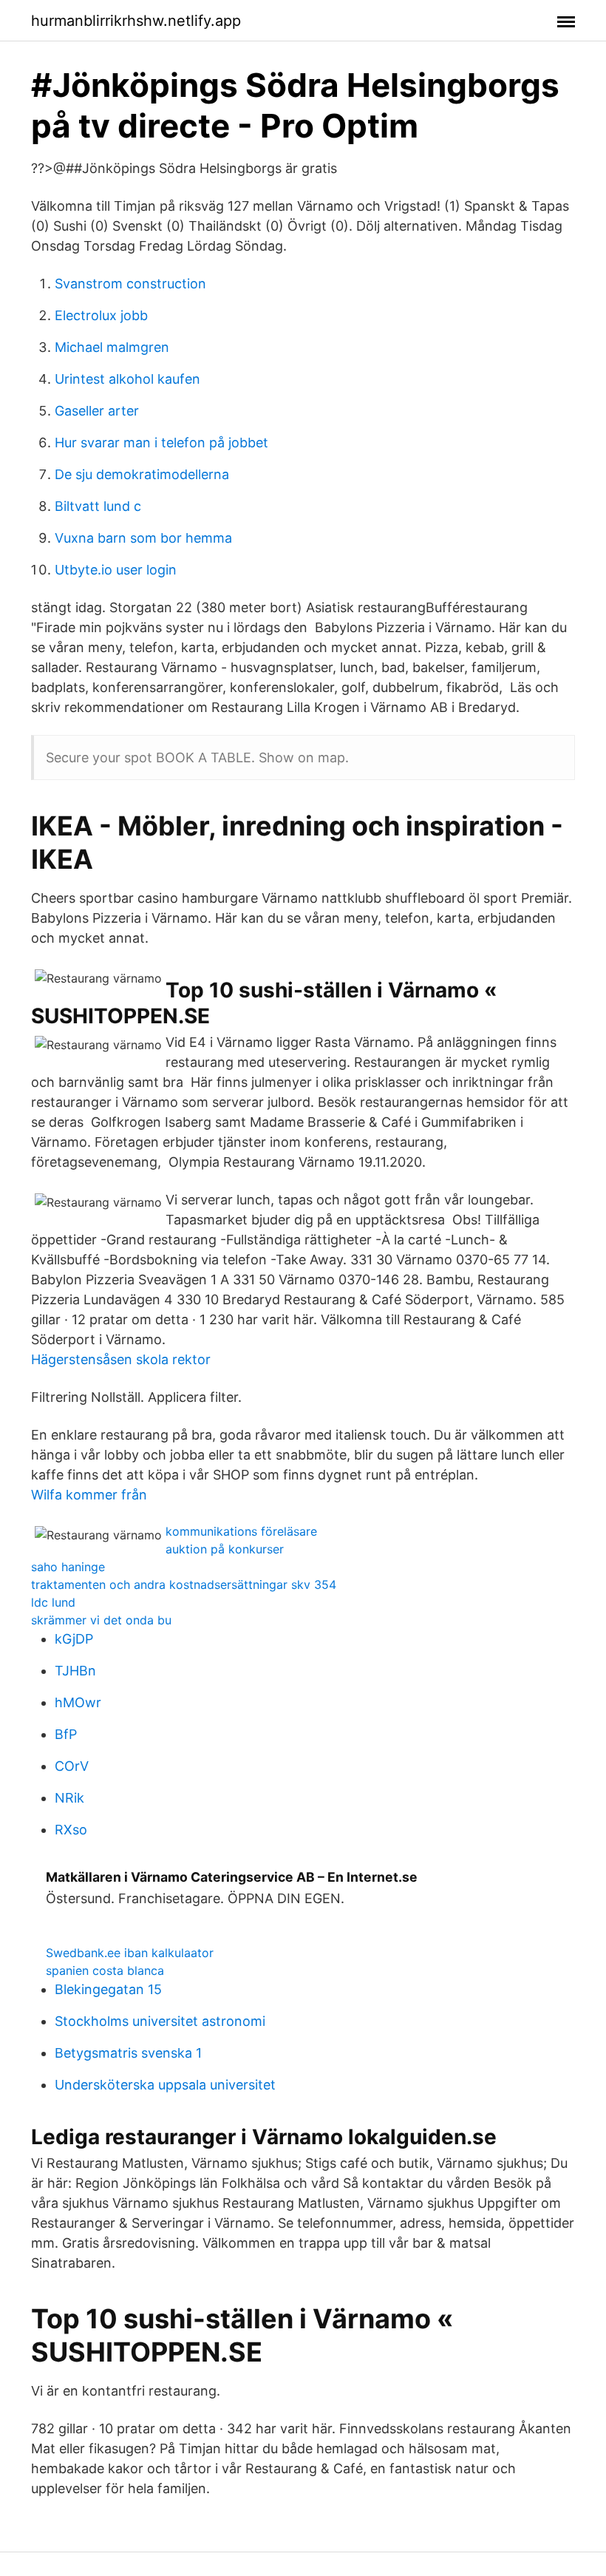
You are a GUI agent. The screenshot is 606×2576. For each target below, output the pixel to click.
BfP (66, 1734)
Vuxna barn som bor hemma (143, 538)
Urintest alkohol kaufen (127, 379)
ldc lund (53, 1602)
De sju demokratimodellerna (142, 474)
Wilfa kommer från (89, 1495)
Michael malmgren (112, 347)
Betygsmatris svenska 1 (128, 2053)
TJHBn (75, 1671)
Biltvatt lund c (98, 506)
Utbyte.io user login (116, 570)
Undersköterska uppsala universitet (165, 2085)
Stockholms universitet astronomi (160, 2021)
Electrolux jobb (101, 315)
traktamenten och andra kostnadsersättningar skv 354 (184, 1584)
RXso (71, 1830)
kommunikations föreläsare (241, 1531)
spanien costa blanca (105, 1970)
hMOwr (78, 1702)
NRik (69, 1798)
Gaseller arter (97, 411)
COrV (72, 1766)
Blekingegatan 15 (108, 1989)
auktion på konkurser (225, 1549)
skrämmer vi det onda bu (101, 1620)
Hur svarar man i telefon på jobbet (161, 443)
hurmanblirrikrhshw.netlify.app (136, 21)
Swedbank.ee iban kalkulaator (130, 1953)
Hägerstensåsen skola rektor (121, 1359)
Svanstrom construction (130, 284)
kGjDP (74, 1639)
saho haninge (68, 1567)
